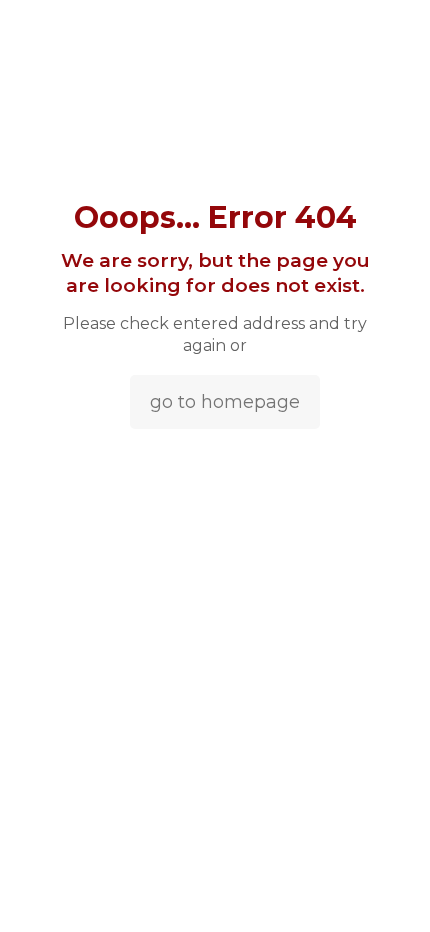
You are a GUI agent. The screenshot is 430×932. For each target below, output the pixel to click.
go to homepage (225, 402)
